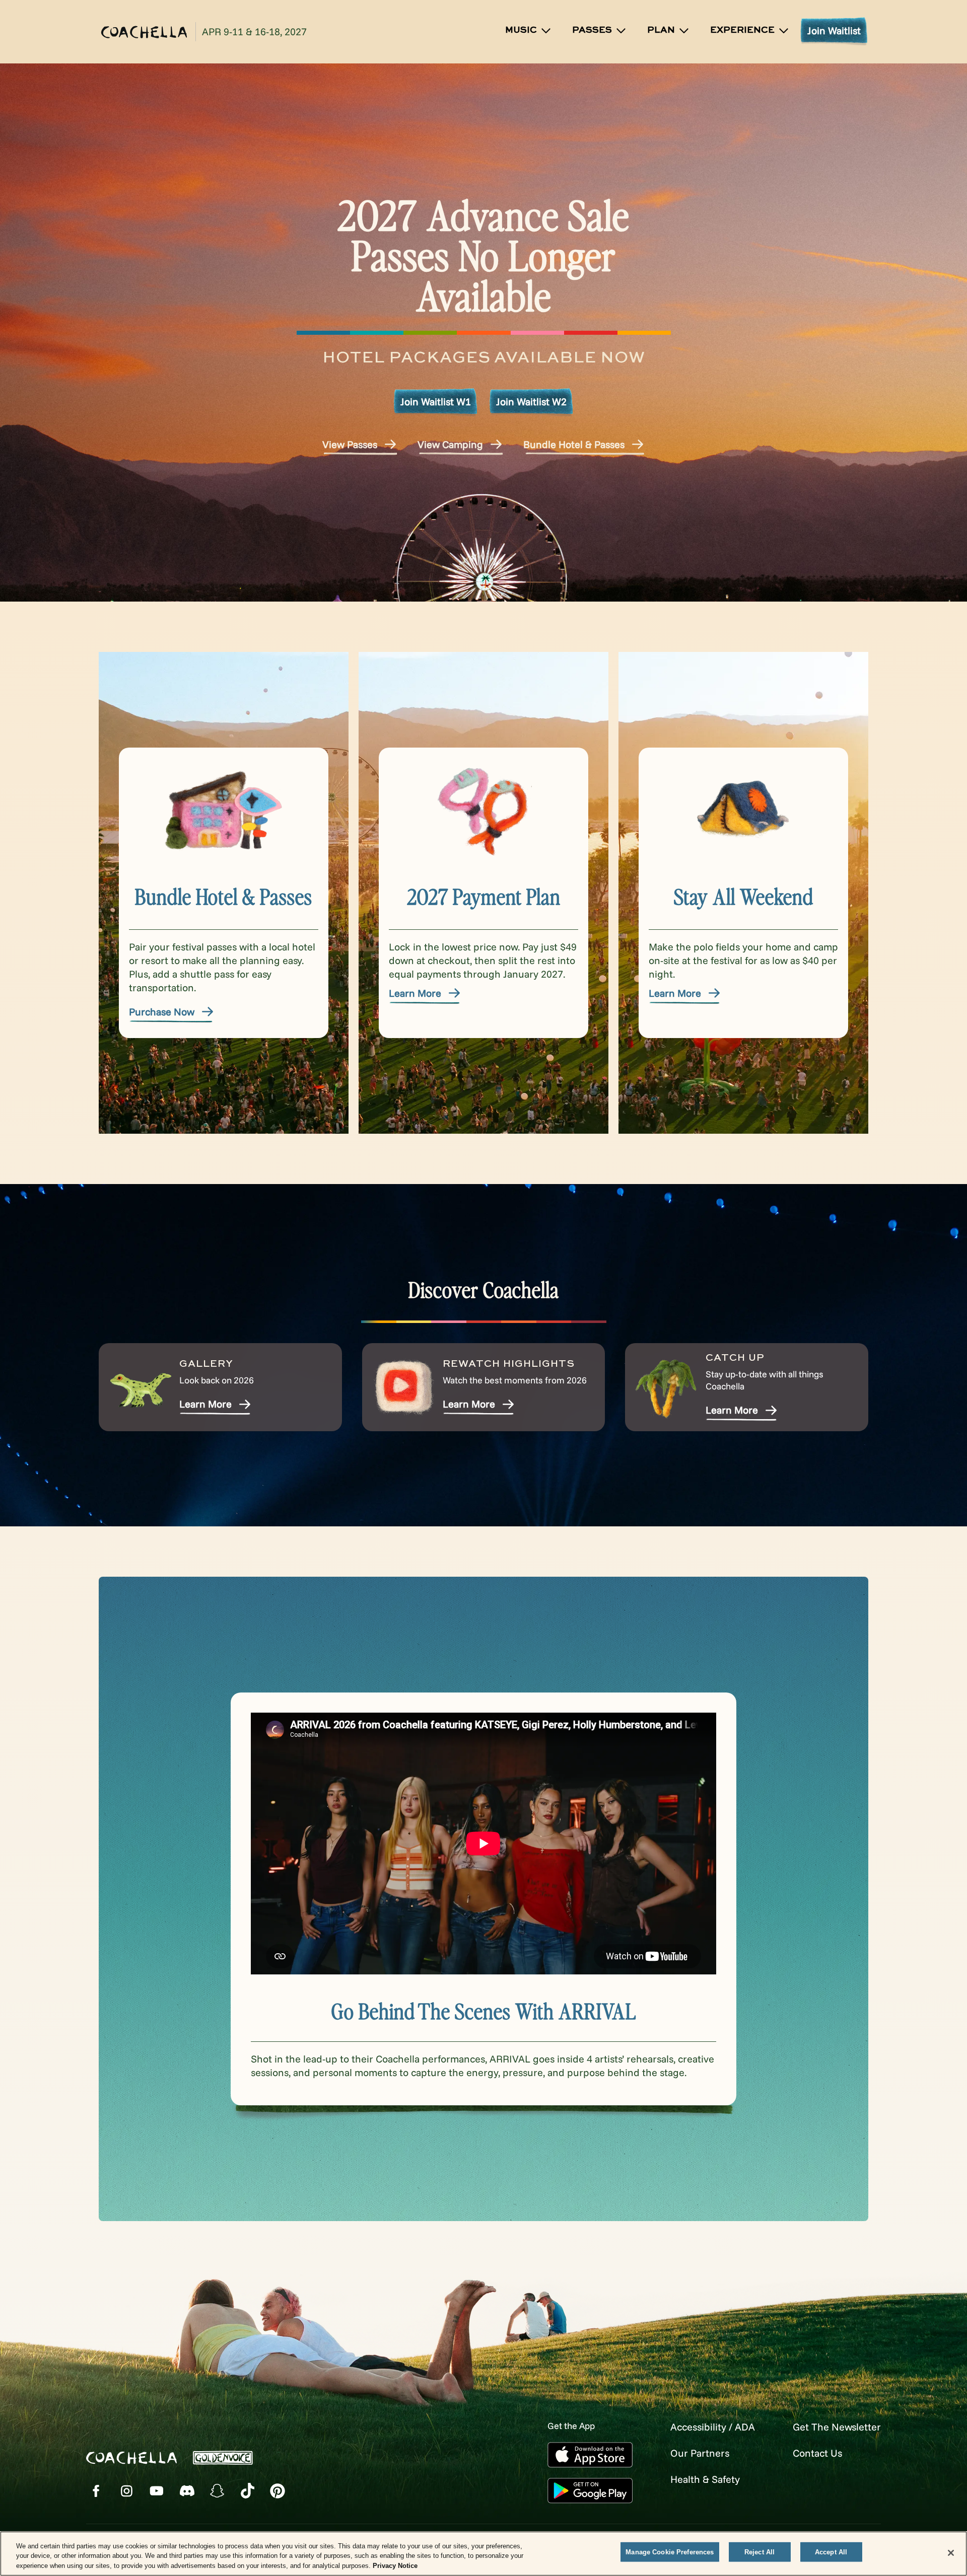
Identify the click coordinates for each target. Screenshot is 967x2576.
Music (521, 30)
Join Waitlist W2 (531, 401)
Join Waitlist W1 (436, 401)
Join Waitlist (834, 30)
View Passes (350, 444)
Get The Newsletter (837, 2427)
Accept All (831, 2552)
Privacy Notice (395, 2566)
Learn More (415, 993)
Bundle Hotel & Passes (574, 444)
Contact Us (817, 2453)
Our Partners (700, 2453)
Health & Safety (705, 2479)
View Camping (450, 444)
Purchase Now (162, 1012)
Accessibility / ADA (713, 2427)
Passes (592, 30)
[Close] (951, 2553)
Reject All (759, 2552)
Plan (661, 30)
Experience (742, 30)
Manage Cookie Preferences (670, 2552)
